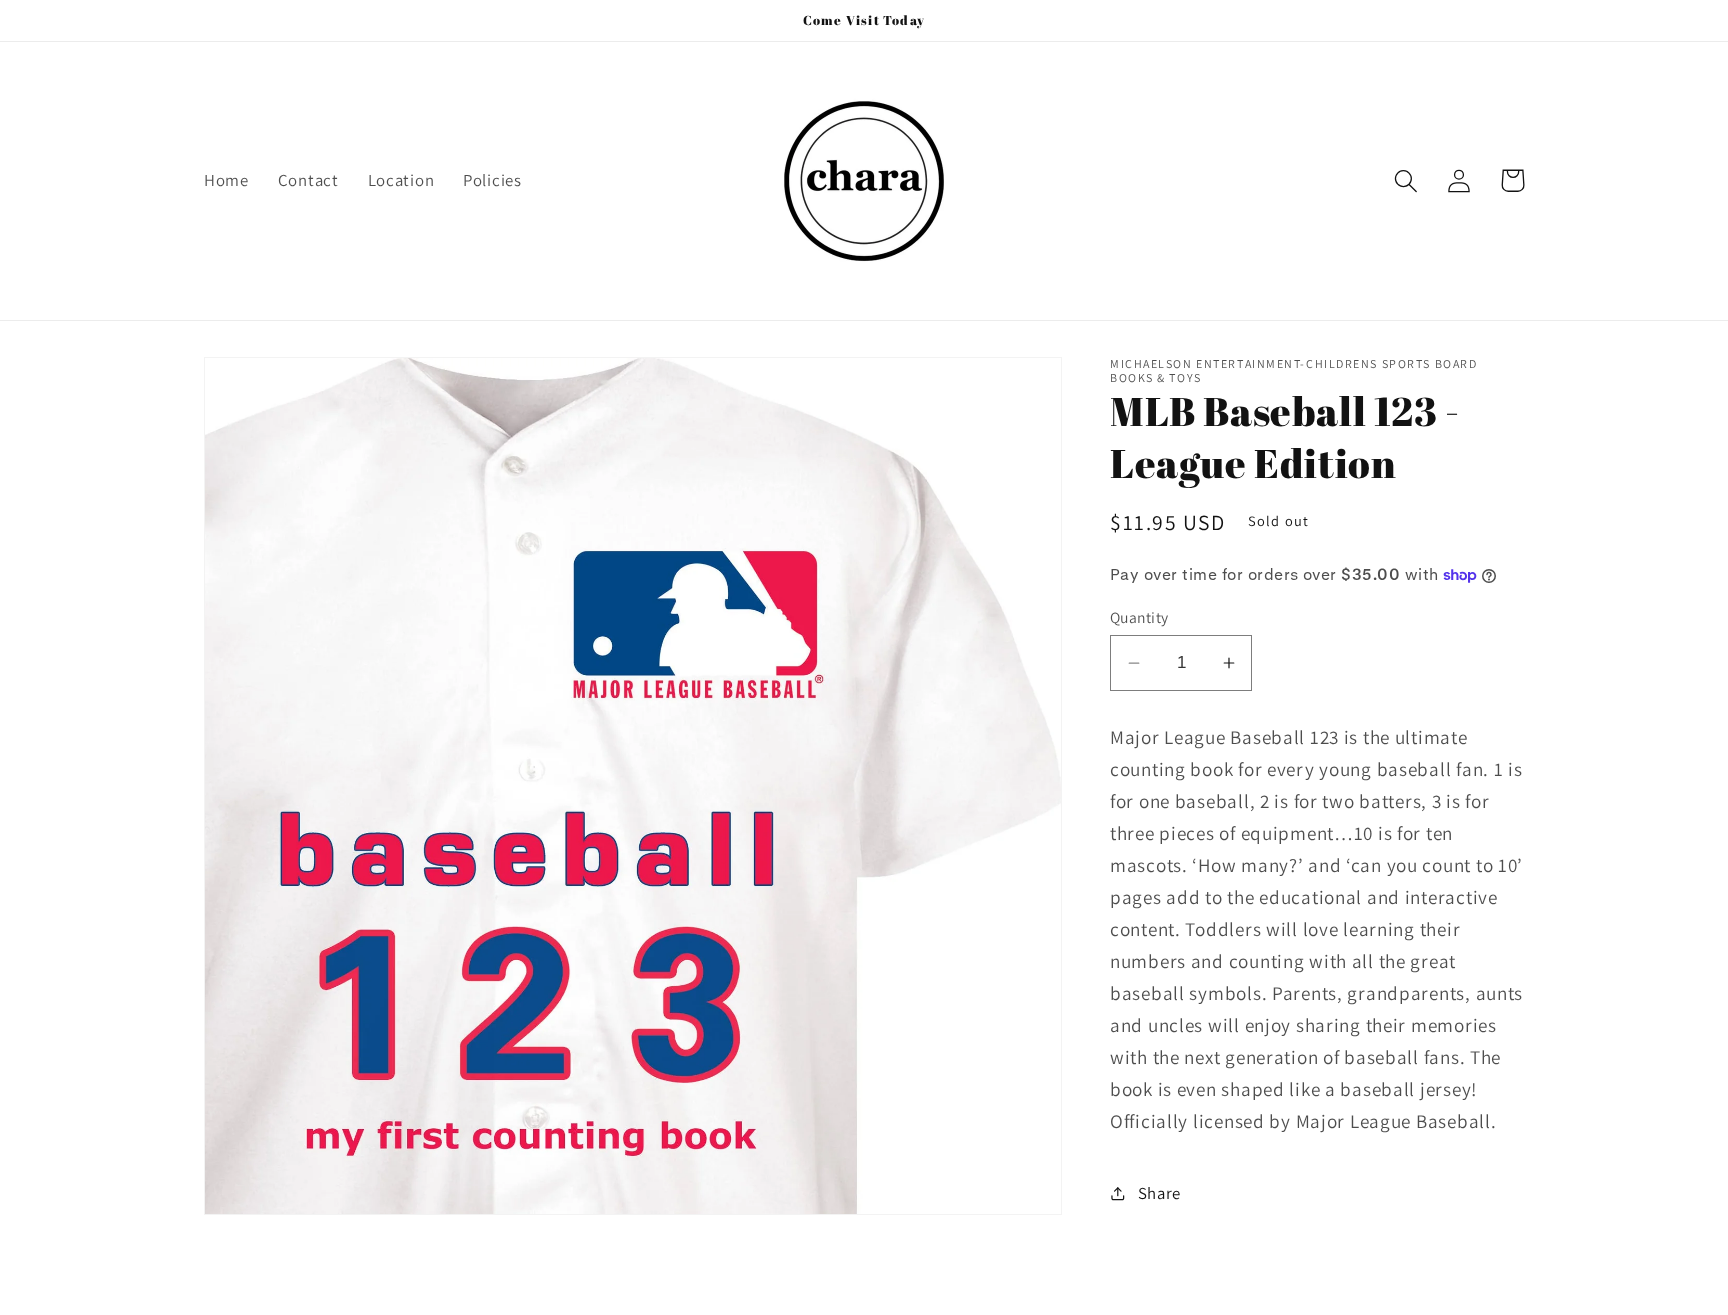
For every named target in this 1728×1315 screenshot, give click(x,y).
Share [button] (1159, 1193)
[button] (1406, 180)
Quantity (1139, 617)
